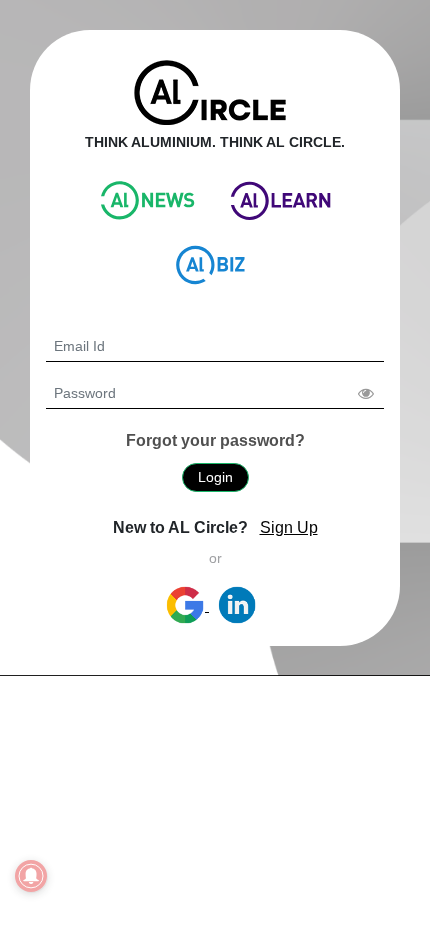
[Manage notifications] (31, 876)
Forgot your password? (215, 440)
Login (215, 477)
